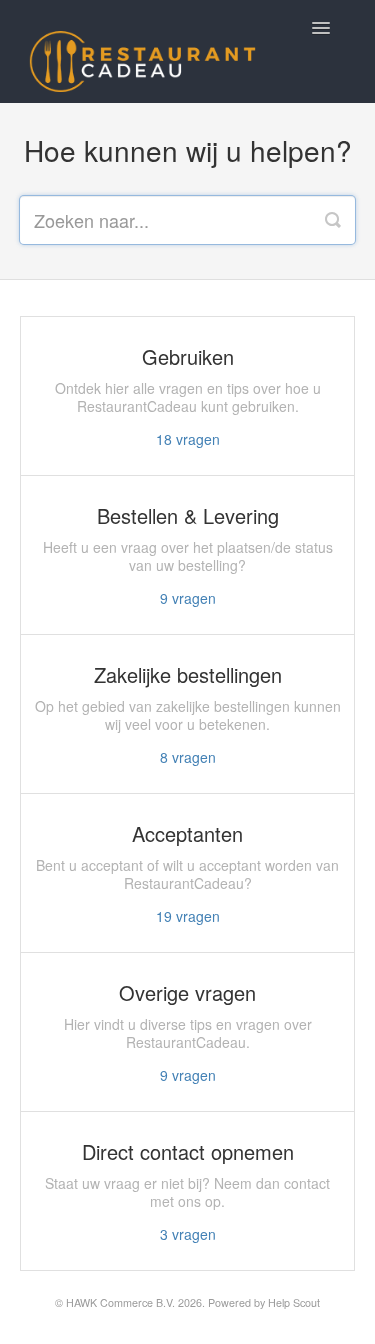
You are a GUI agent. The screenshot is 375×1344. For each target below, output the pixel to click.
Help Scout (294, 1302)
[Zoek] (333, 220)
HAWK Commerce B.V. (120, 1302)
